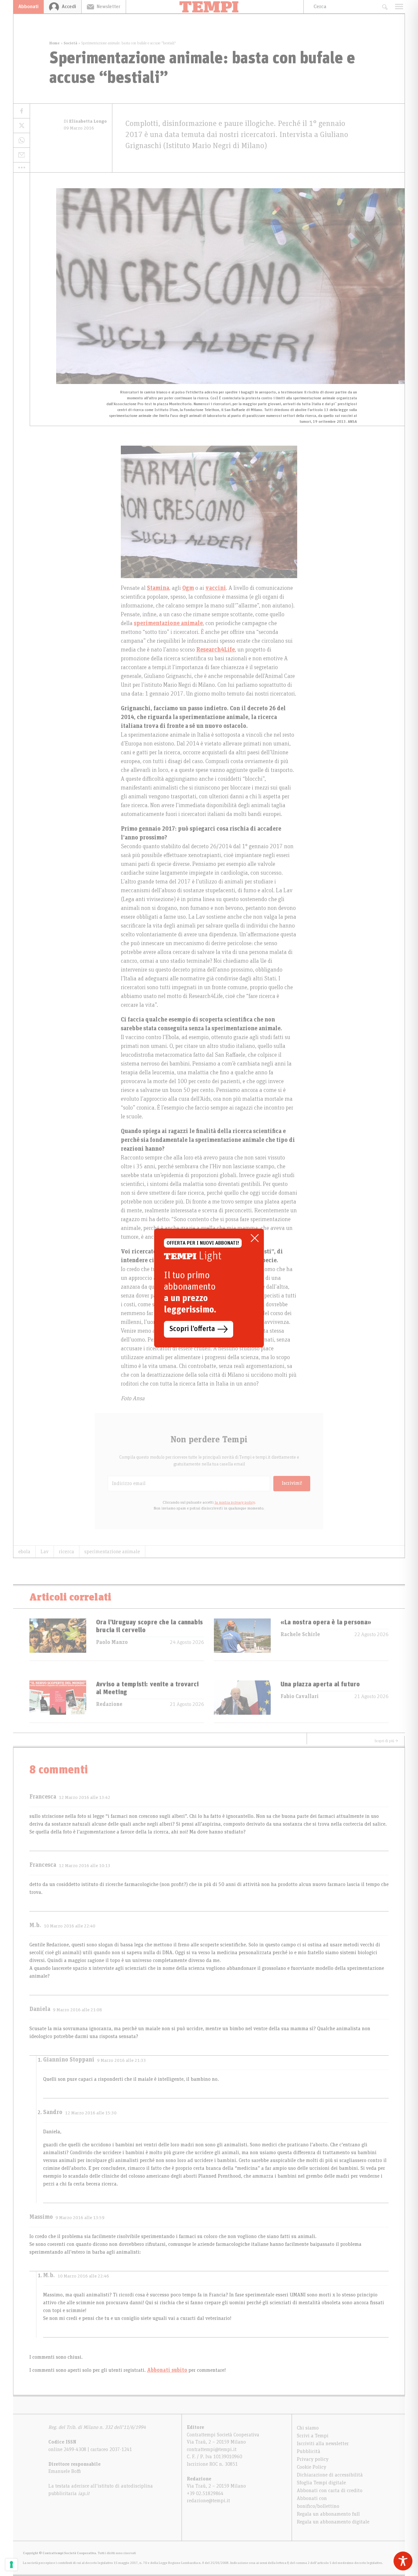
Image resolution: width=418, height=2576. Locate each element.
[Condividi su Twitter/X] (22, 126)
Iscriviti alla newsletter (323, 2444)
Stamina (158, 588)
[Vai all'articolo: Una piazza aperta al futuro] (242, 1702)
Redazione (109, 1704)
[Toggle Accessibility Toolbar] (403, 2561)
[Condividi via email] (22, 155)
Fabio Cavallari (300, 1696)
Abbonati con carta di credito (330, 2491)
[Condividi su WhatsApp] (22, 140)
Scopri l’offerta (192, 1329)
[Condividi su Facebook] (22, 111)
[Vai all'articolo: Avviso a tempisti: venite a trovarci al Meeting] (58, 1702)
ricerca (66, 1552)
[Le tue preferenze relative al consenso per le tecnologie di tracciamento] (11, 2565)
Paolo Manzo (112, 1642)
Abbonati (28, 7)
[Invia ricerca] (385, 7)
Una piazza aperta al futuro (320, 1684)
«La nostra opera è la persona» (326, 1622)
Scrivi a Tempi (313, 2436)
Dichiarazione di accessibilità (330, 2475)
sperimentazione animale (168, 623)
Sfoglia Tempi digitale (321, 2483)
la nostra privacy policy (235, 1502)
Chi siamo (308, 2428)
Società (71, 43)
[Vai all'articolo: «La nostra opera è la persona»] (242, 1640)
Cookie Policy (312, 2467)
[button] (22, 167)
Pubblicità (309, 2451)
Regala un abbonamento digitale (333, 2522)
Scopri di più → (386, 1741)
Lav (45, 1552)
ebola (24, 1552)
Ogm (188, 588)
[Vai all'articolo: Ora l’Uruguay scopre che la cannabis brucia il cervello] (58, 1640)
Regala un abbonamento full (328, 2514)
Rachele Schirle (300, 1634)
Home (55, 43)
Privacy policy (313, 2459)
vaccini (216, 588)
